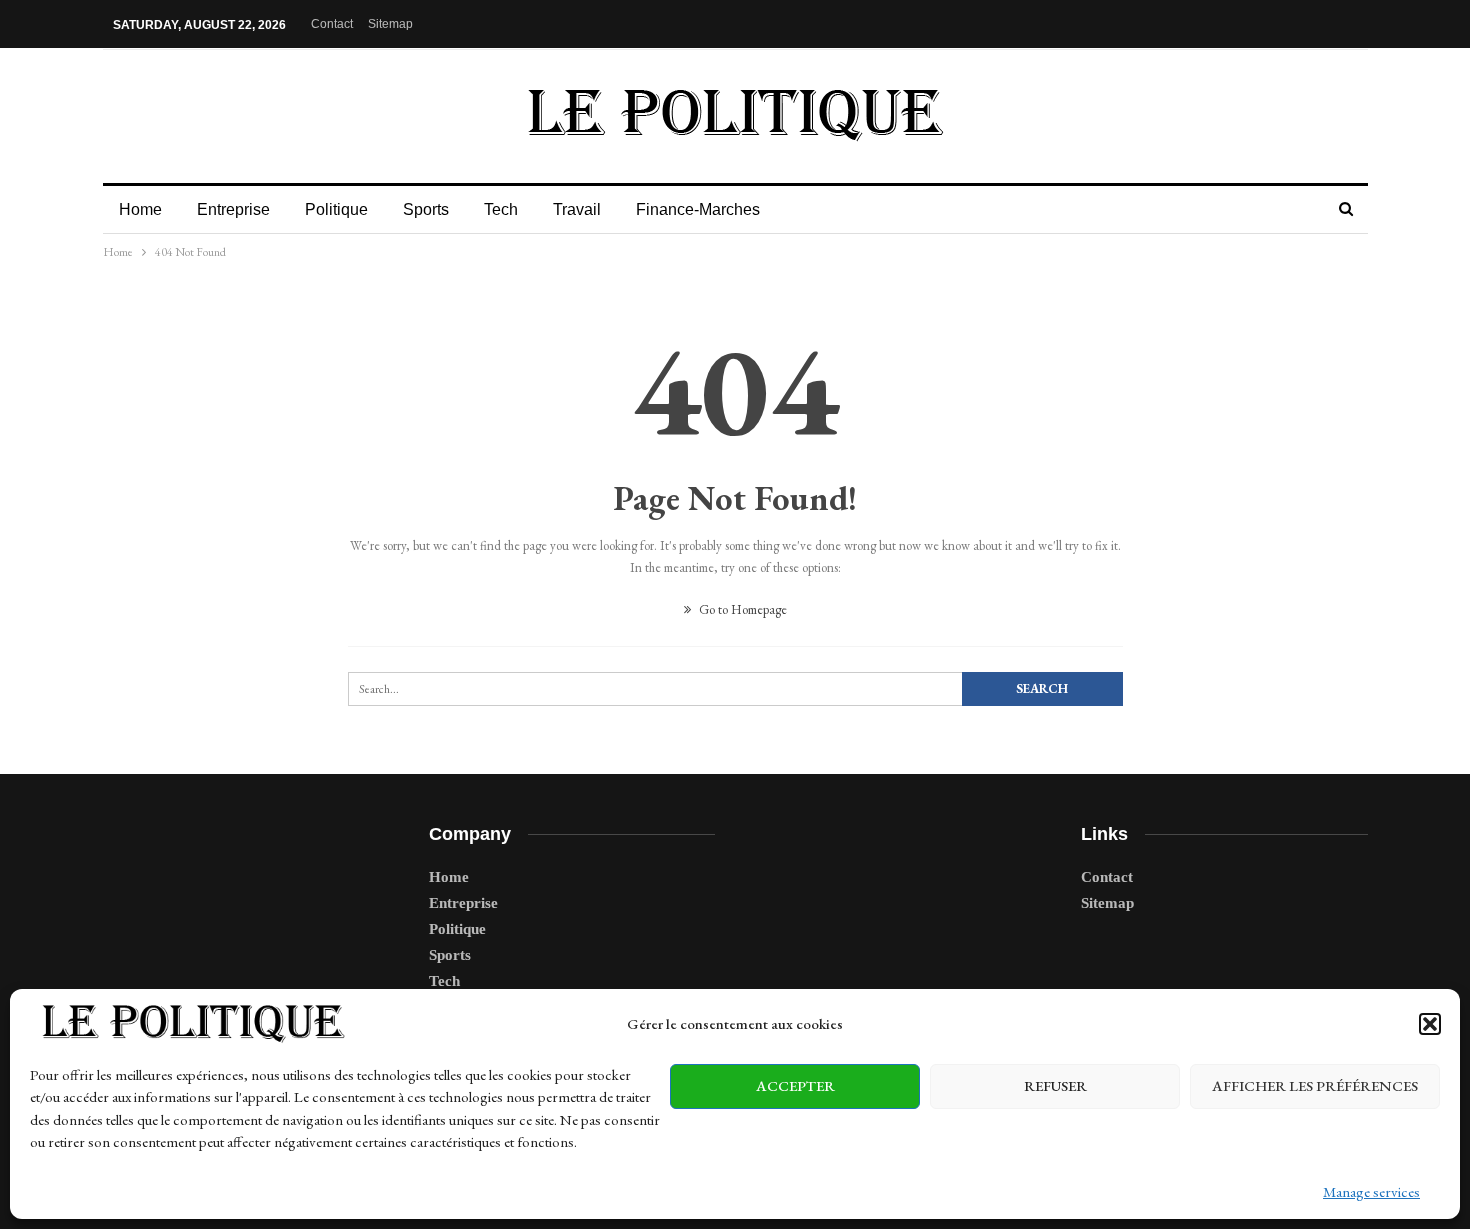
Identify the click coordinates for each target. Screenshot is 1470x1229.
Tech (501, 209)
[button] (1430, 1024)
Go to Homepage (741, 609)
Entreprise (233, 209)
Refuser (1055, 1085)
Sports (426, 209)
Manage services (1371, 1191)
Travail (577, 209)
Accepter (795, 1085)
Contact (332, 24)
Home (140, 209)
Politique (336, 209)
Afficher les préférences (1315, 1085)
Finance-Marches (698, 209)
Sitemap (390, 24)
